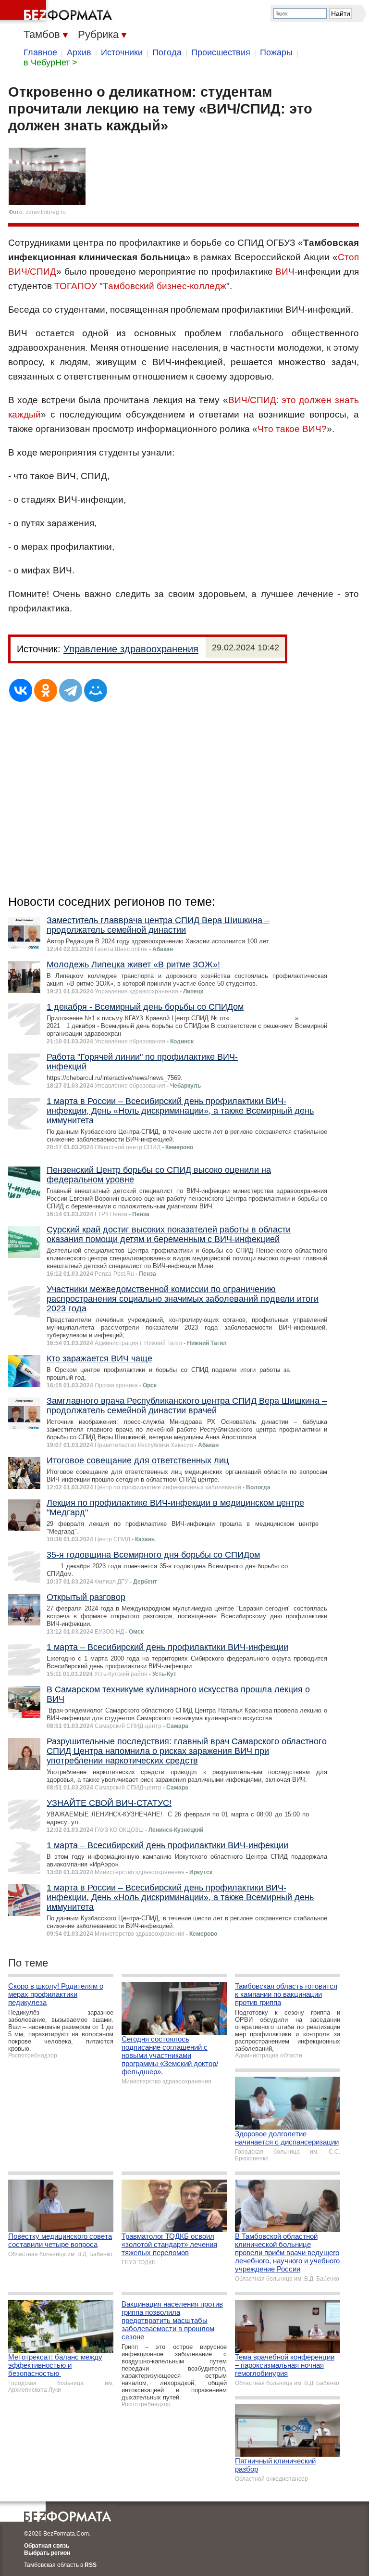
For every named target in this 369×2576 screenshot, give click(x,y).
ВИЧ (285, 272)
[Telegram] (71, 690)
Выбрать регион (47, 2553)
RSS (91, 2565)
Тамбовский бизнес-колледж (165, 286)
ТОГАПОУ (76, 286)
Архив (79, 52)
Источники (122, 52)
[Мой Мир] (96, 690)
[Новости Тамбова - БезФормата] (58, 12)
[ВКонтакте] (21, 690)
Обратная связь (47, 2546)
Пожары (276, 52)
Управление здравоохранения (131, 649)
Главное (40, 52)
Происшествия (221, 52)
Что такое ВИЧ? (292, 429)
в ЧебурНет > (50, 63)
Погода (167, 52)
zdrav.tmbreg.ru (46, 212)
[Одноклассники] (46, 690)
